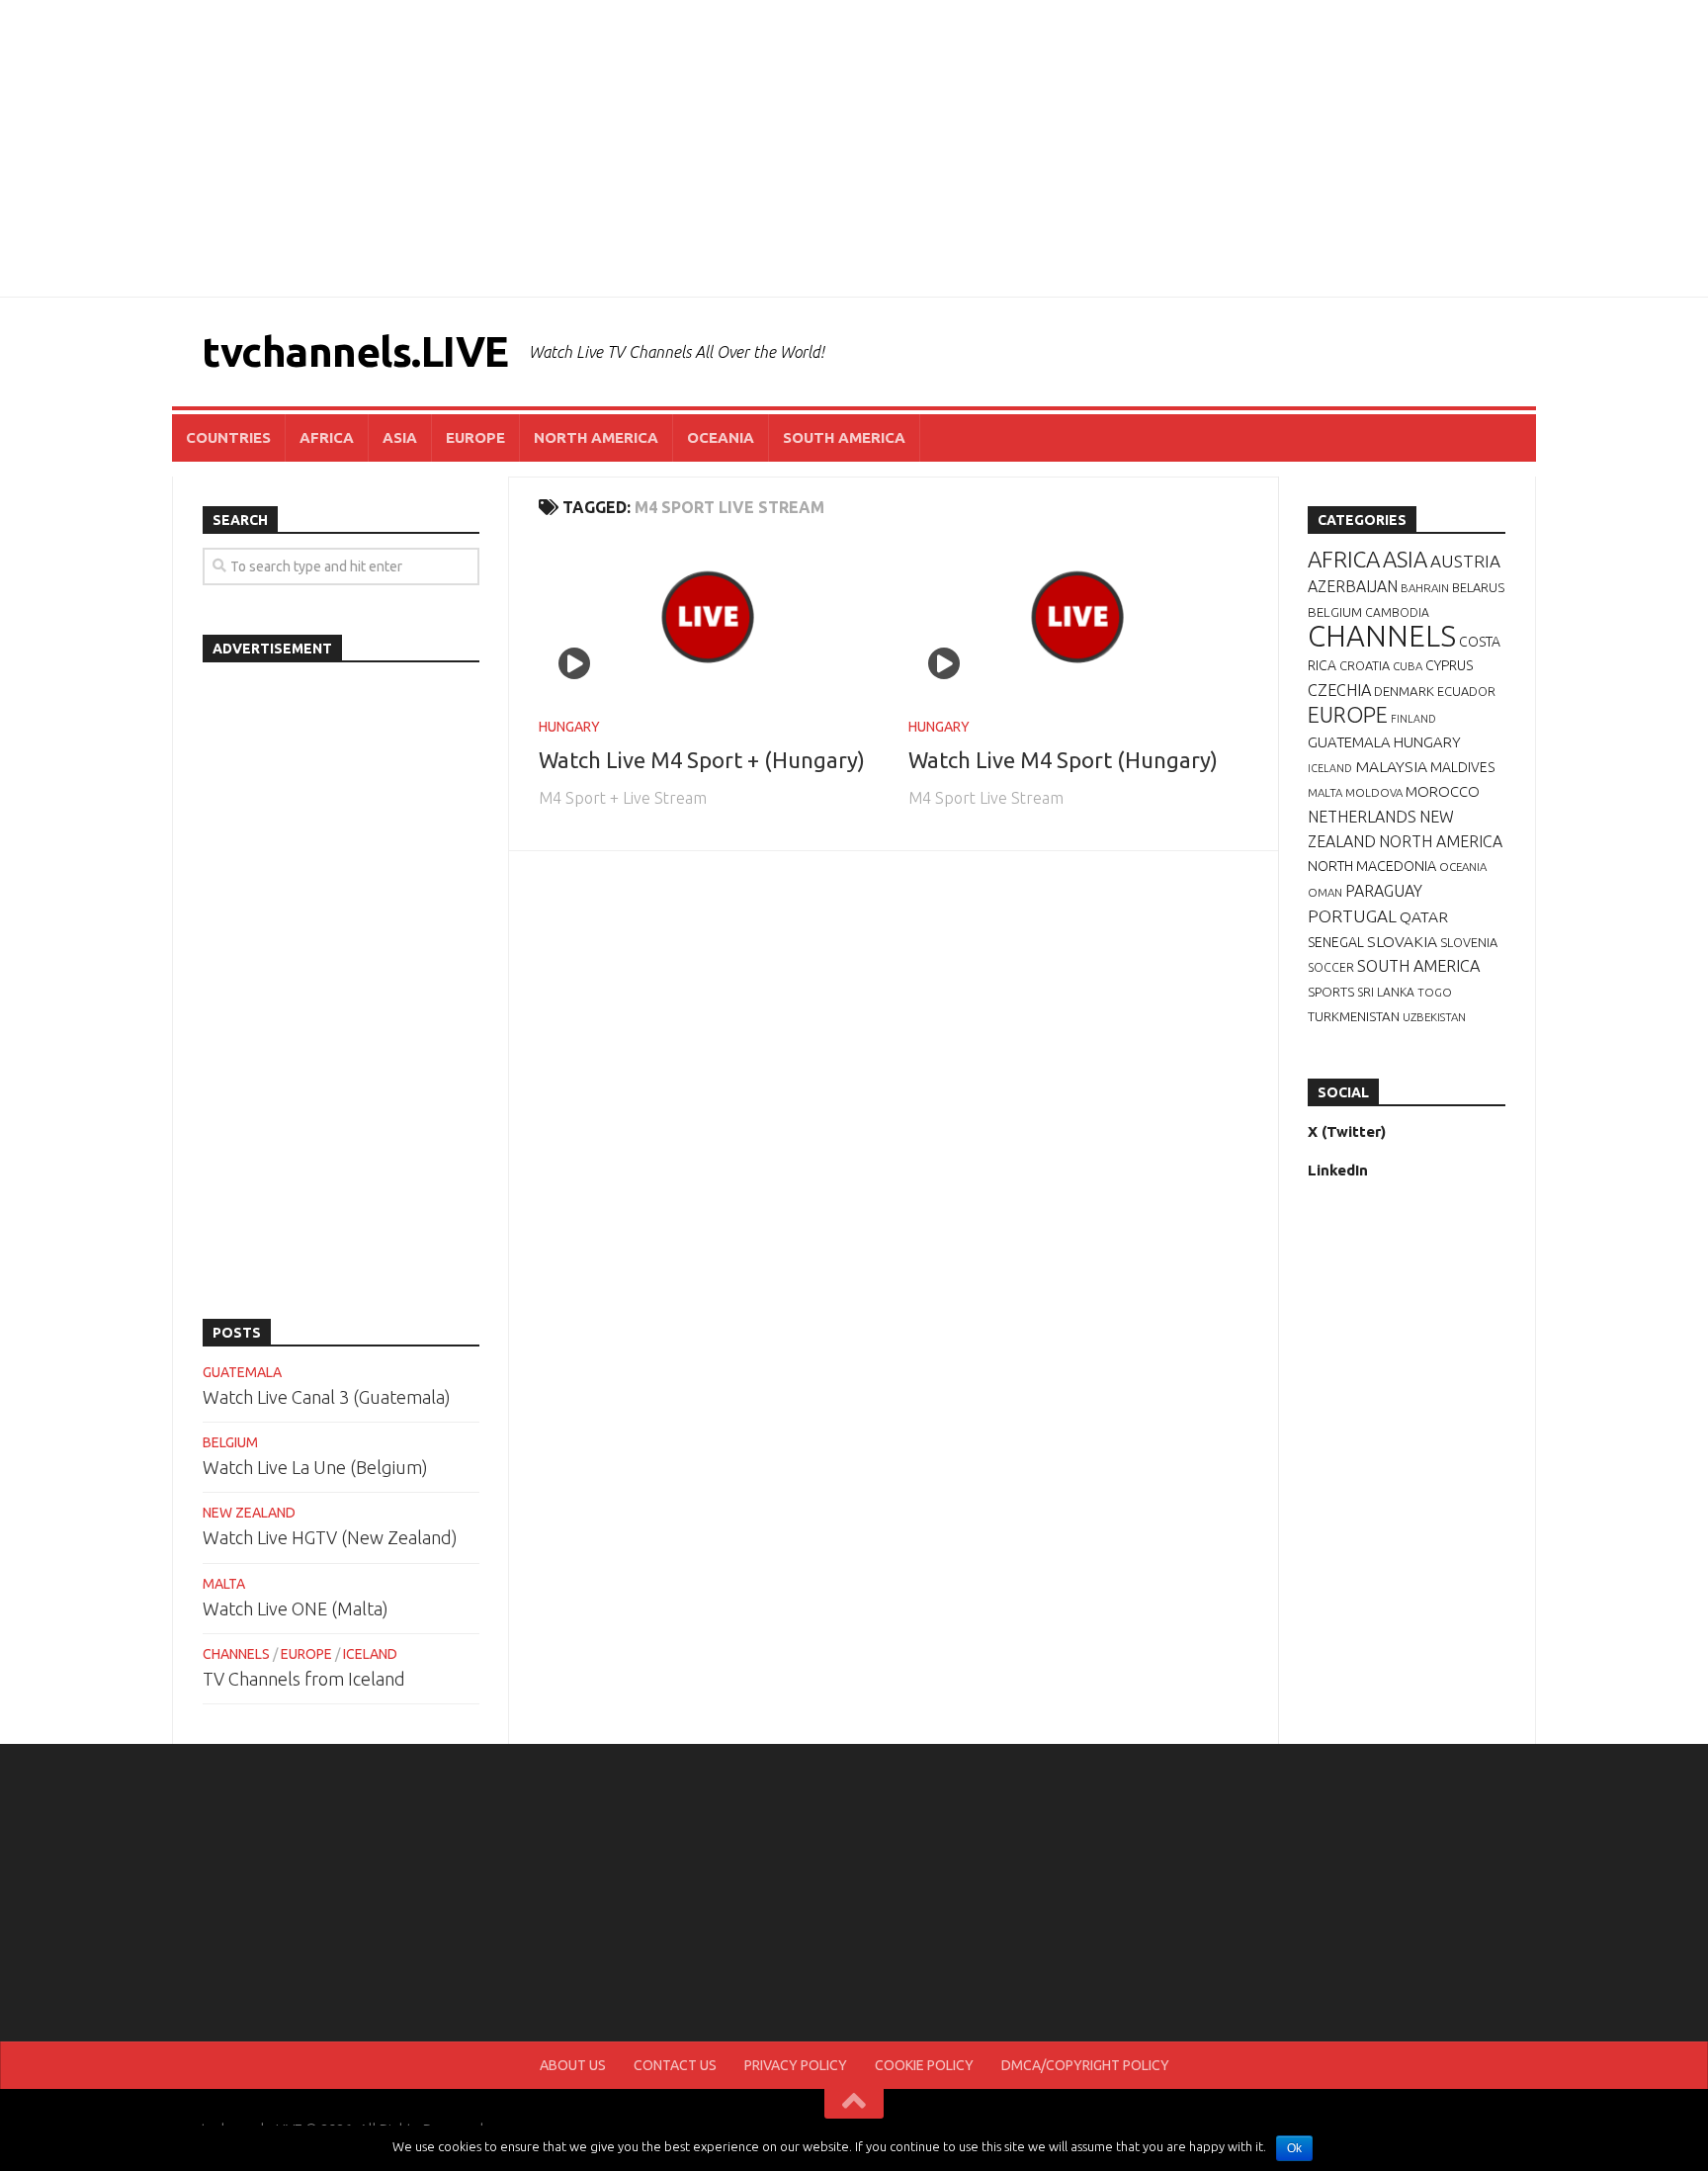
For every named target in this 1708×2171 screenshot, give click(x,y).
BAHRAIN (1425, 588)
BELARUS (1478, 587)
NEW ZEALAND (249, 1513)
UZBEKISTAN (1434, 1017)
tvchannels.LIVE (355, 351)
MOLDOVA (1374, 792)
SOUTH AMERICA (844, 437)
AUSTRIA (1465, 561)
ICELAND (370, 1654)
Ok (1294, 2148)
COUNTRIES (228, 437)
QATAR (1424, 916)
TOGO (1435, 992)
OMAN (1325, 892)
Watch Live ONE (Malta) (296, 1608)
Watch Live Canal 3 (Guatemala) (327, 1397)
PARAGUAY (1384, 891)
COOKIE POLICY (924, 2065)
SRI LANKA (1386, 992)
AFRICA (327, 437)
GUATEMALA (242, 1372)
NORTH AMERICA (596, 437)
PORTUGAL (1352, 916)
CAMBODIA (1397, 612)
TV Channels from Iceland (304, 1679)
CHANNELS (236, 1654)
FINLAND (1413, 719)
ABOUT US (573, 2065)
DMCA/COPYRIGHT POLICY (1085, 2065)
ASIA (400, 437)
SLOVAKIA (1402, 941)
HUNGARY (569, 727)
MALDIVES (1462, 767)
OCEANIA (721, 437)
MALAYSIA (1391, 766)
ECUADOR (1466, 691)
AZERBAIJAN (1353, 586)
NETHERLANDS (1362, 817)
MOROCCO (1443, 791)
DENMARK (1404, 691)
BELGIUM (230, 1442)
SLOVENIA (1469, 942)
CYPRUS (1449, 665)
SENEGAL (1336, 942)
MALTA (224, 1584)
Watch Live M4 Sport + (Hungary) (702, 760)
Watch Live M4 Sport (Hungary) (1063, 760)
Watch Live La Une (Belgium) (315, 1467)
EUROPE (475, 437)
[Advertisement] (854, 148)
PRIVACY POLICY (796, 2065)
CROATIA (1365, 665)
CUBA (1408, 666)
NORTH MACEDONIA (1372, 866)
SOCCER (1331, 967)
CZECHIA (1339, 690)
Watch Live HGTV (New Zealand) (330, 1537)
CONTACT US (675, 2065)
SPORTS (1331, 992)
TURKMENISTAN (1354, 1016)
